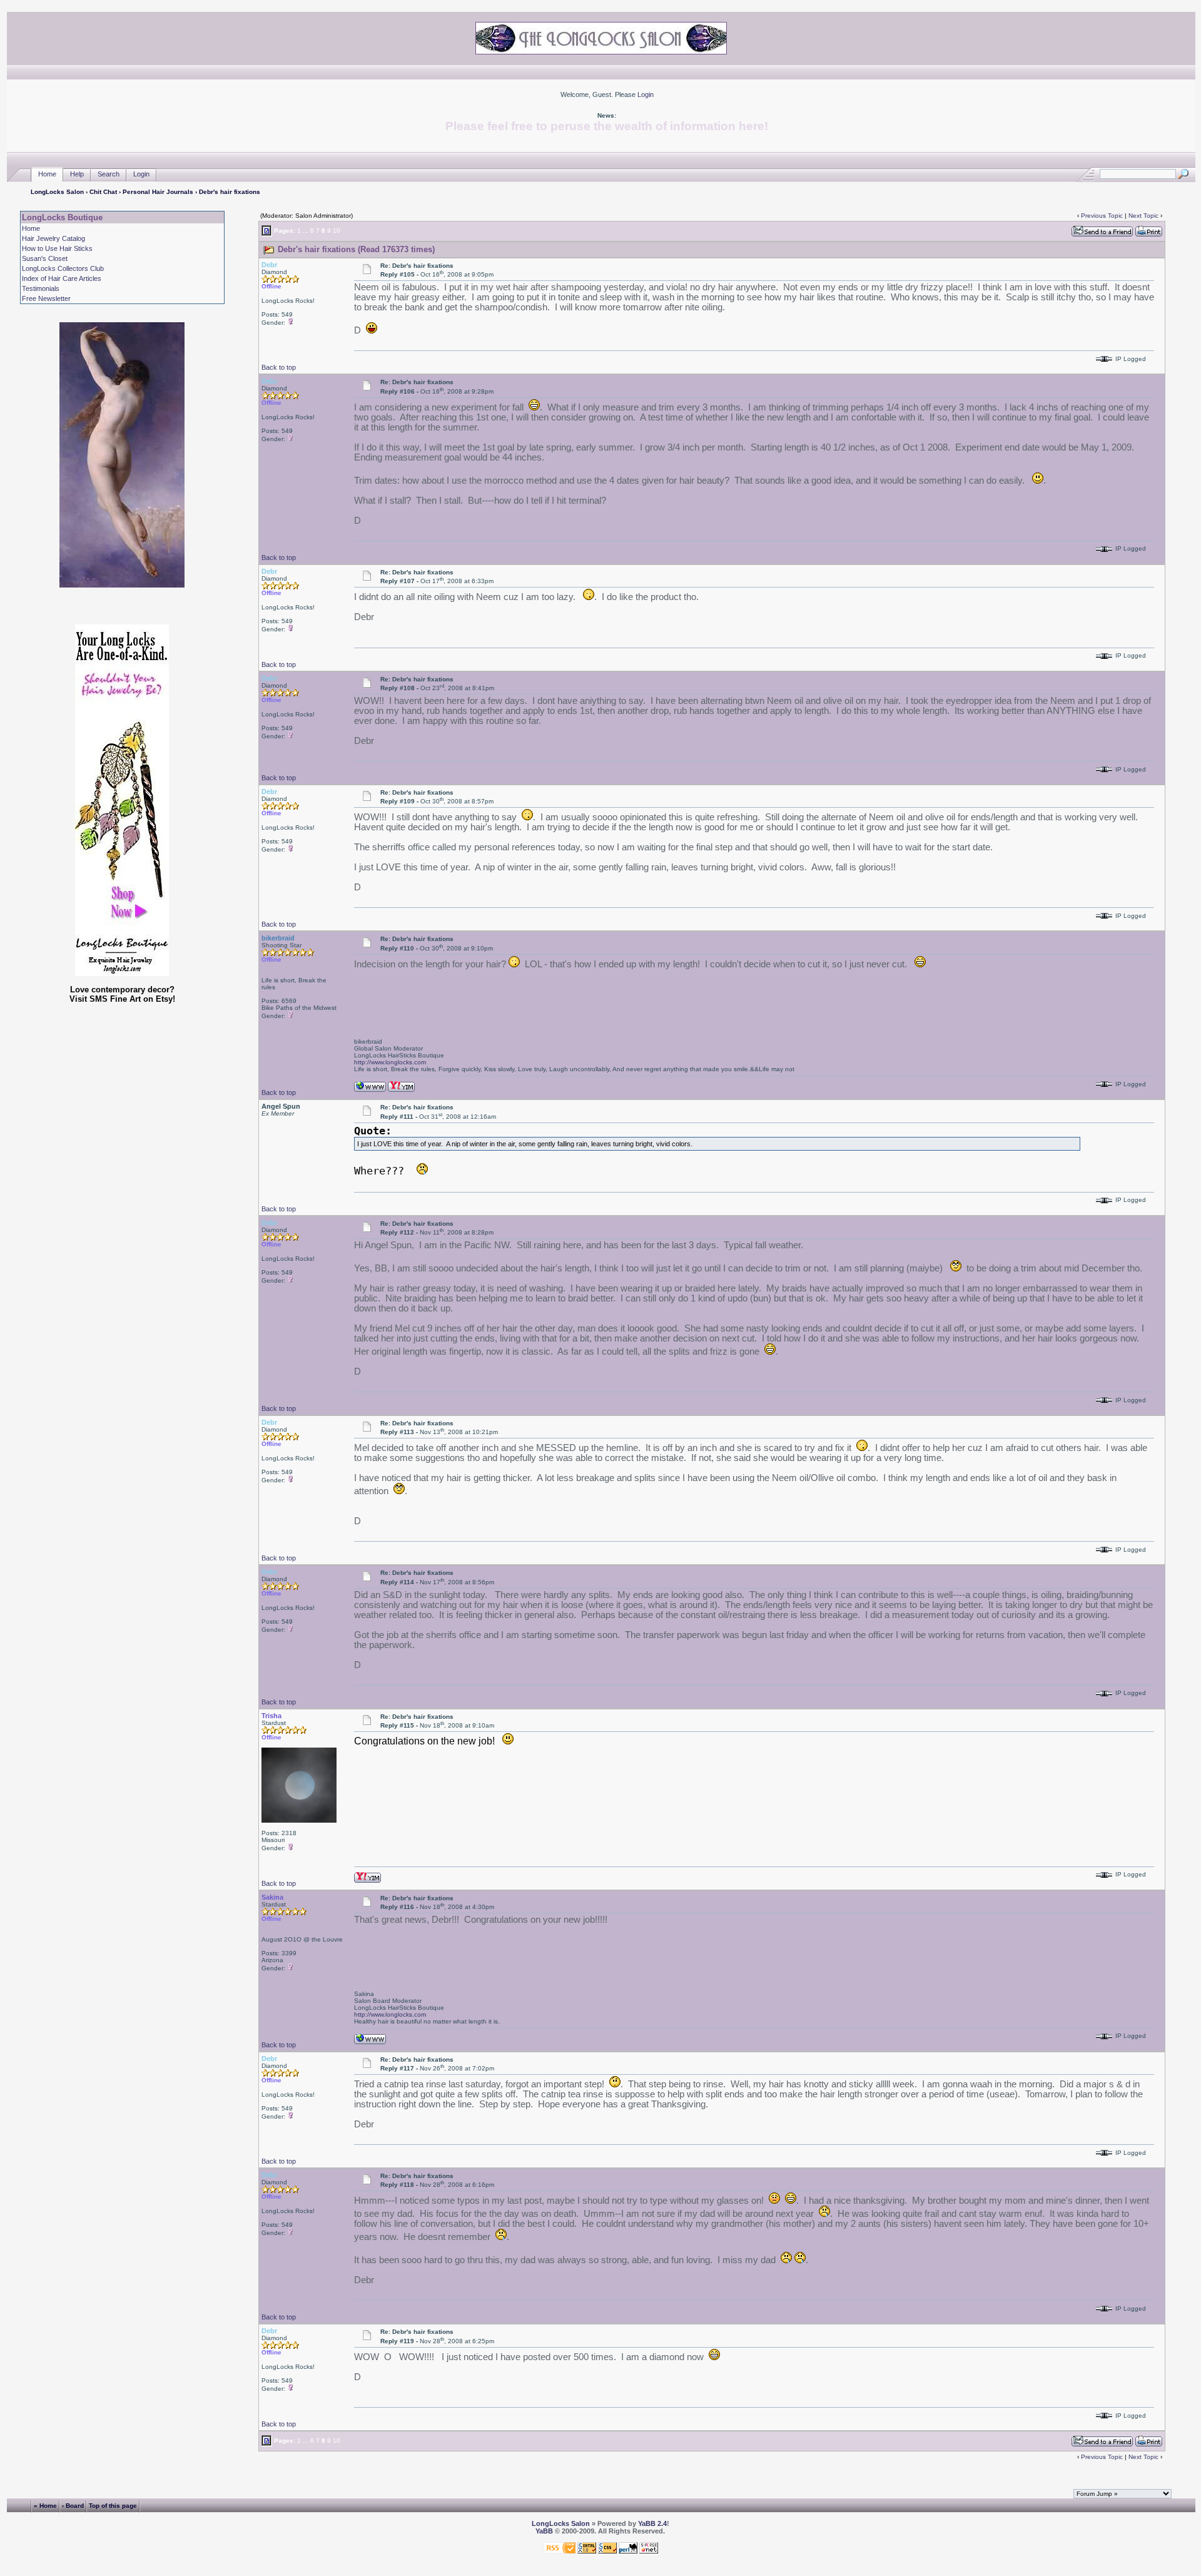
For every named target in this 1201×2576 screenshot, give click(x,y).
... (306, 231)
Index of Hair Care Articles (62, 278)
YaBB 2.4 (652, 2523)
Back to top (279, 367)
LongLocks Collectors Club (63, 268)
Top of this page (113, 2506)
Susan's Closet (45, 258)
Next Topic (1143, 216)
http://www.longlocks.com (390, 1062)
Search (109, 174)
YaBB (544, 2531)
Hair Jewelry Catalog (53, 238)
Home (47, 174)
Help (77, 174)
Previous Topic (1102, 216)
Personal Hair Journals (158, 192)
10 (337, 231)
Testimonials (41, 288)
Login (646, 94)
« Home (45, 2506)
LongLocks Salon (57, 192)
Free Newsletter (46, 298)
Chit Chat (103, 192)
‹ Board (73, 2506)
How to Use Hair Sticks (57, 248)
